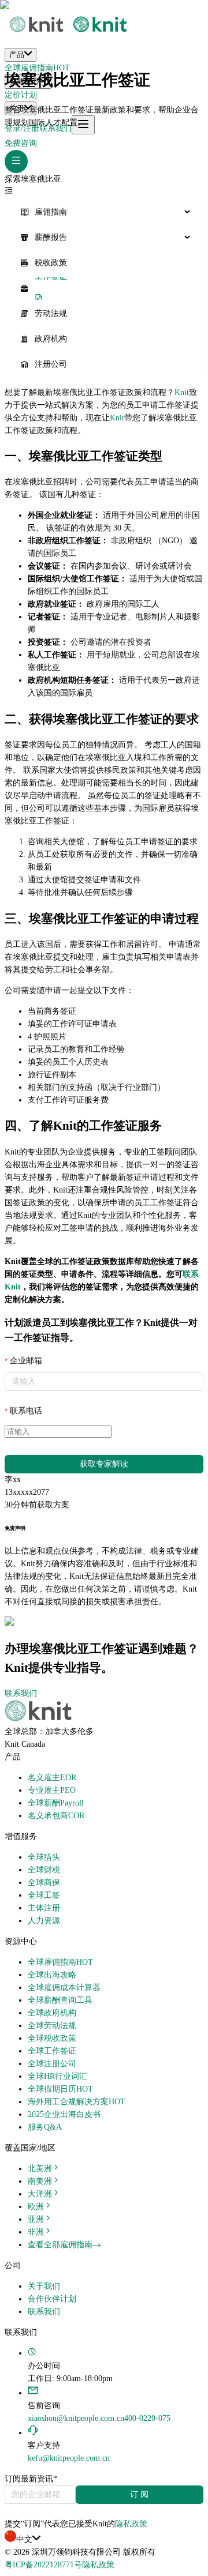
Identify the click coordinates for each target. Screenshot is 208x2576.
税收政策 (51, 263)
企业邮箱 (26, 1361)
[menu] (104, 288)
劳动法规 (51, 313)
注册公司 (51, 364)
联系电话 (26, 1411)
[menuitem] (104, 212)
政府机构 (51, 339)
